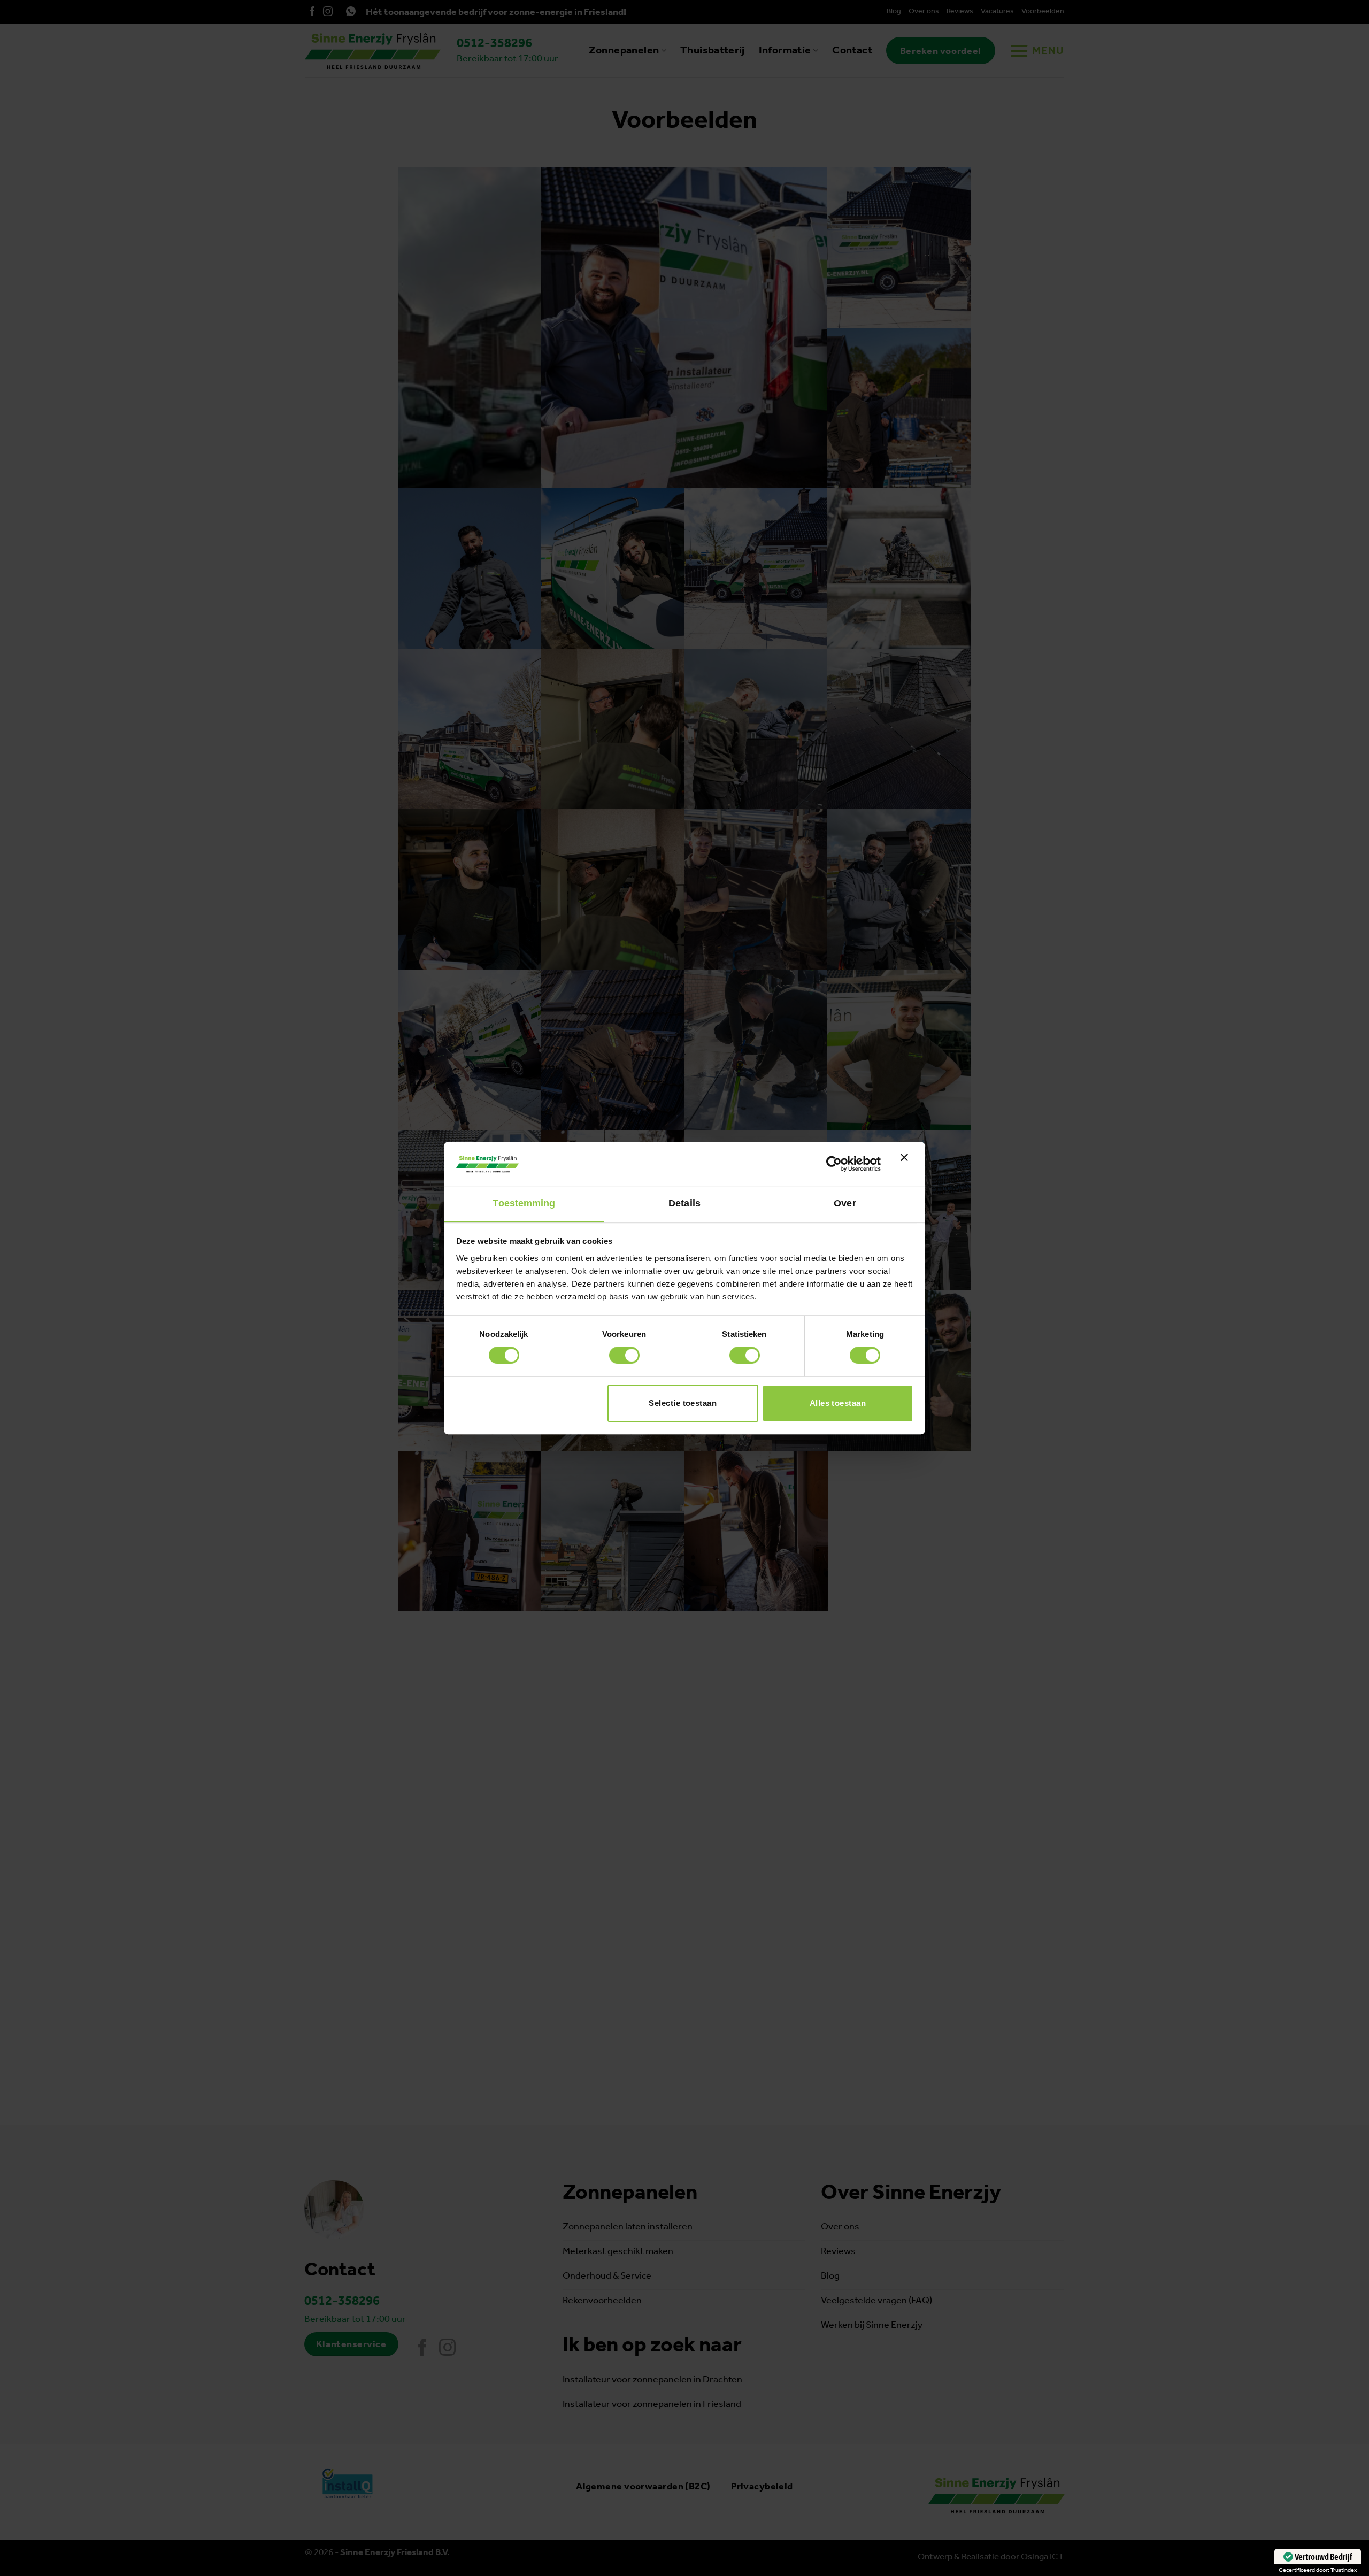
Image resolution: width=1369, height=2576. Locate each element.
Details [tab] (684, 1203)
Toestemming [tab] (524, 1203)
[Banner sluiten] (907, 1164)
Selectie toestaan (683, 1403)
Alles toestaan (838, 1403)
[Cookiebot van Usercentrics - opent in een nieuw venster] (834, 1164)
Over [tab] (845, 1203)
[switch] (624, 1355)
